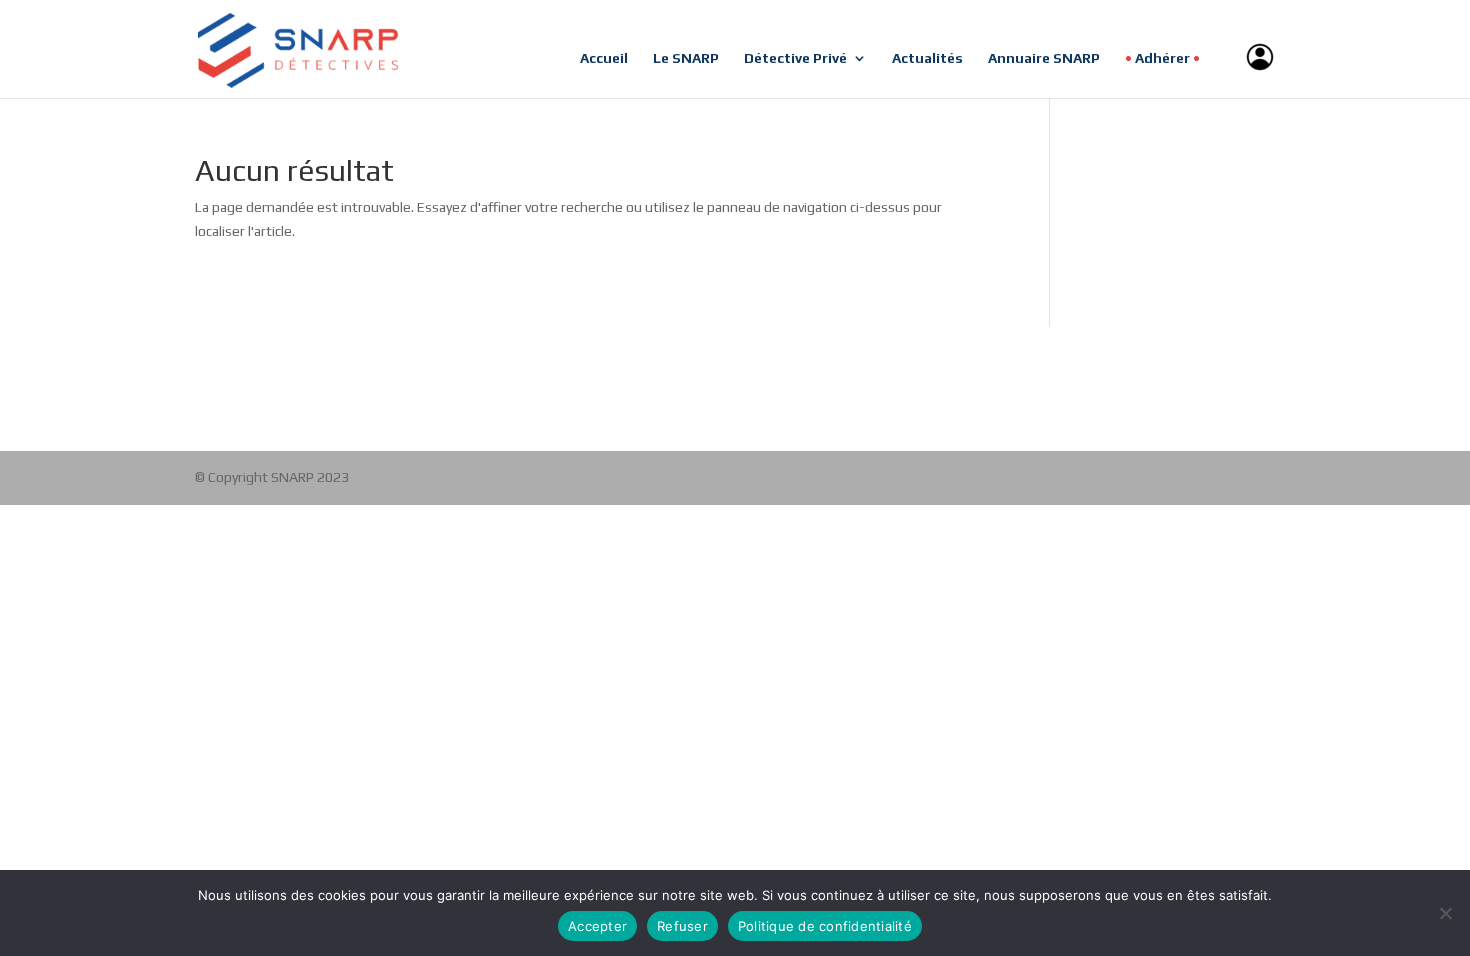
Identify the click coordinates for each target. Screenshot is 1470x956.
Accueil (604, 58)
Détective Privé (795, 58)
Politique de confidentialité (825, 926)
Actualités (927, 58)
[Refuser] (1445, 913)
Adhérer (1162, 58)
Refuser (682, 926)
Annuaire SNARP (1044, 58)
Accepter (597, 926)
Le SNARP (686, 58)
